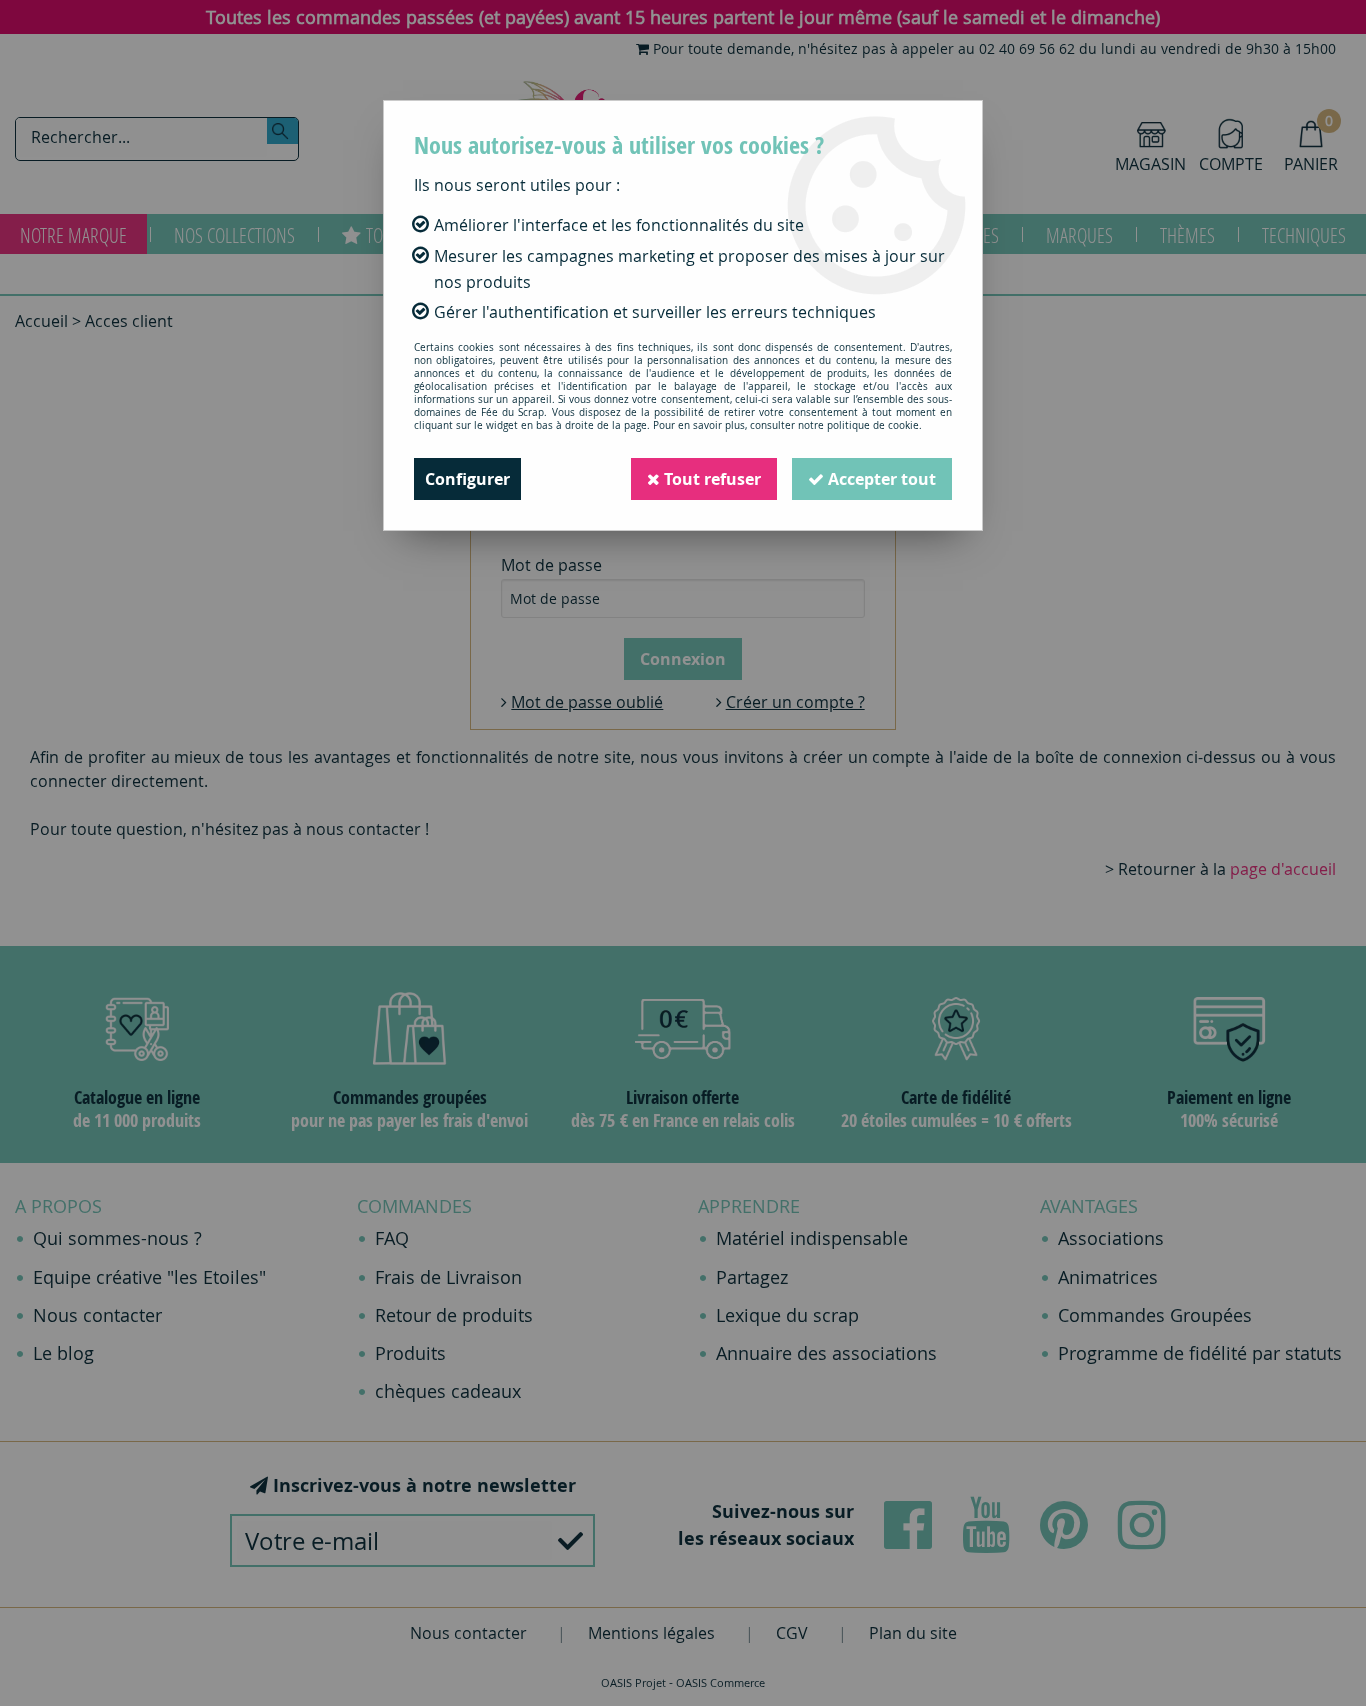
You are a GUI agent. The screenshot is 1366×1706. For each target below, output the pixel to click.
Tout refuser (710, 479)
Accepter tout (880, 479)
